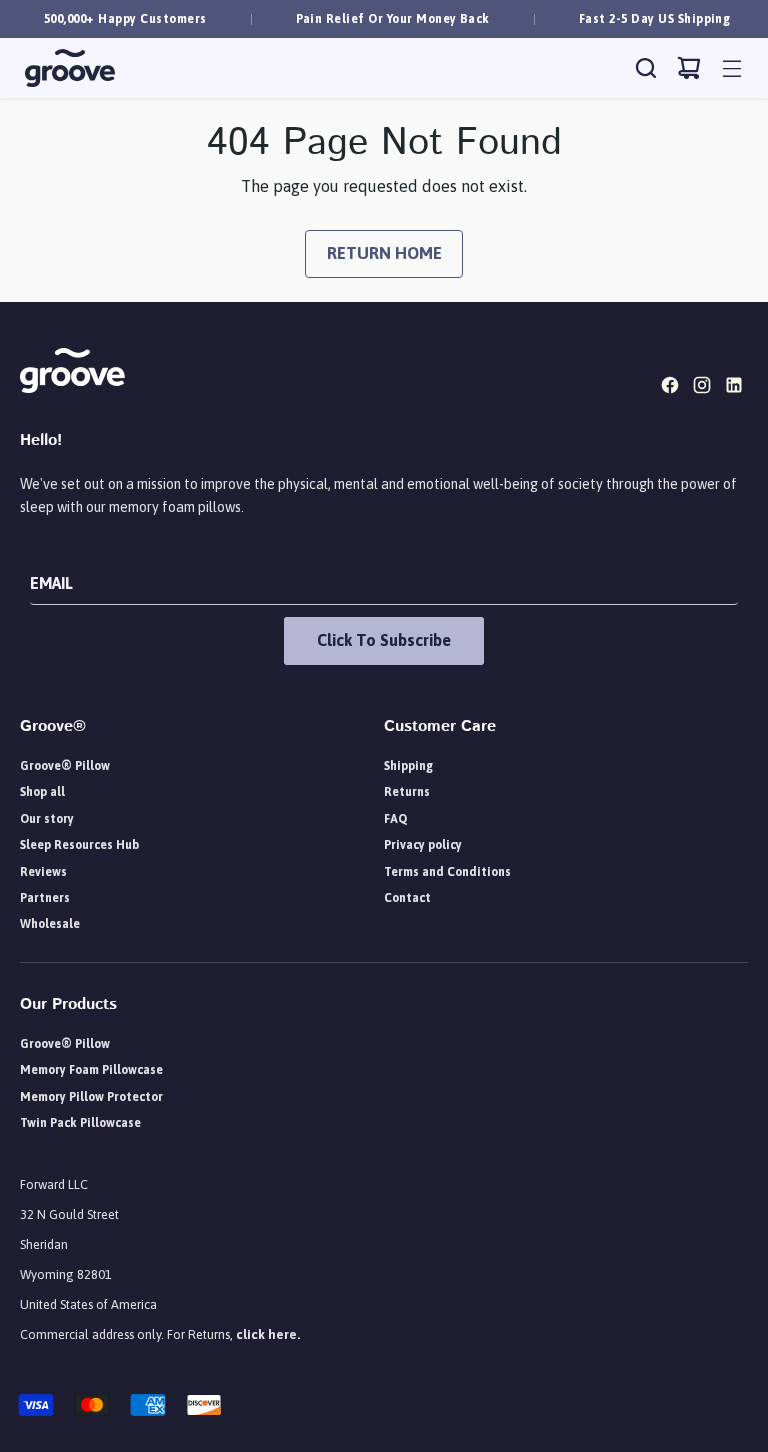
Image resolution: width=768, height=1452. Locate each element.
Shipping (408, 766)
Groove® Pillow (65, 766)
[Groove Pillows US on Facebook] (672, 389)
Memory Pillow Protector (91, 1097)
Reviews (43, 872)
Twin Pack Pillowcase (80, 1123)
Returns (407, 792)
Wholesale (50, 924)
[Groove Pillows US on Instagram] (704, 389)
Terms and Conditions (447, 872)
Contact (407, 898)
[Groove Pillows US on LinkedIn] (736, 389)
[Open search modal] (646, 68)
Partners (45, 898)
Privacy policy (423, 845)
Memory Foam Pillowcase (91, 1070)
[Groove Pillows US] (70, 68)
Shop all (42, 792)
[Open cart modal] (689, 68)
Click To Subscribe (384, 640)
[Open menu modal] (732, 68)
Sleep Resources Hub (79, 845)
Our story (47, 819)
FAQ (395, 819)
